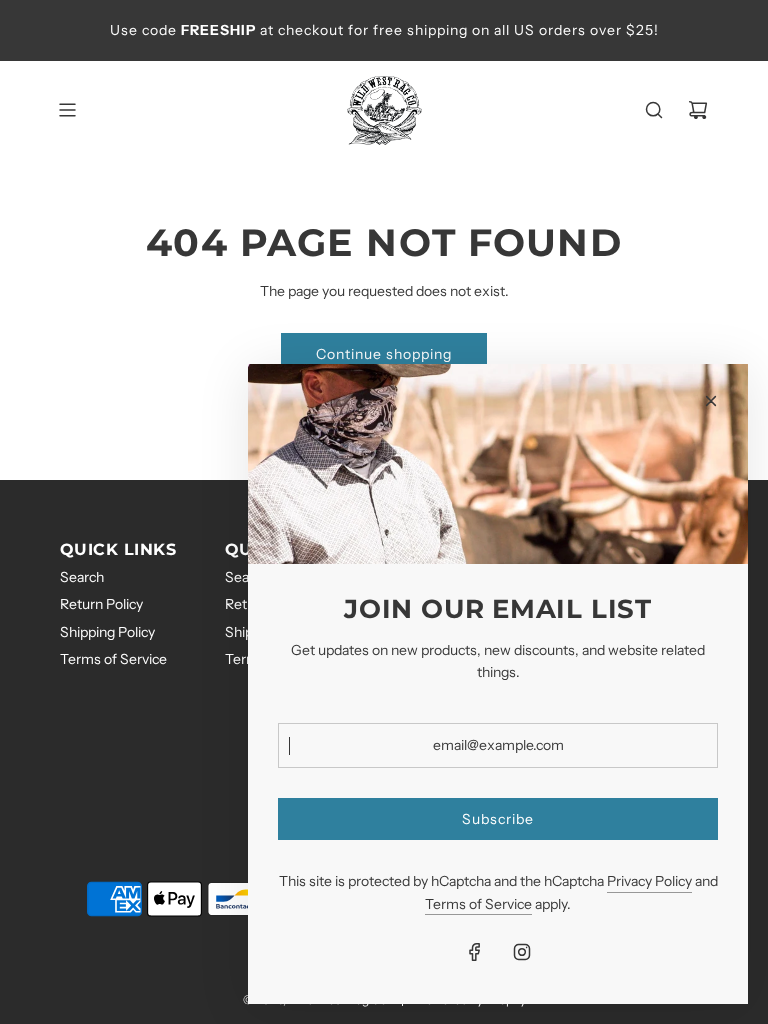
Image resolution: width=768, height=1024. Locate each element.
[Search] (654, 110)
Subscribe (498, 819)
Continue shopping (384, 354)
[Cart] (698, 110)
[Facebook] (475, 952)
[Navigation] (67, 110)
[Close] (711, 401)
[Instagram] (522, 952)
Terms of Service (478, 904)
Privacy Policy (649, 881)
